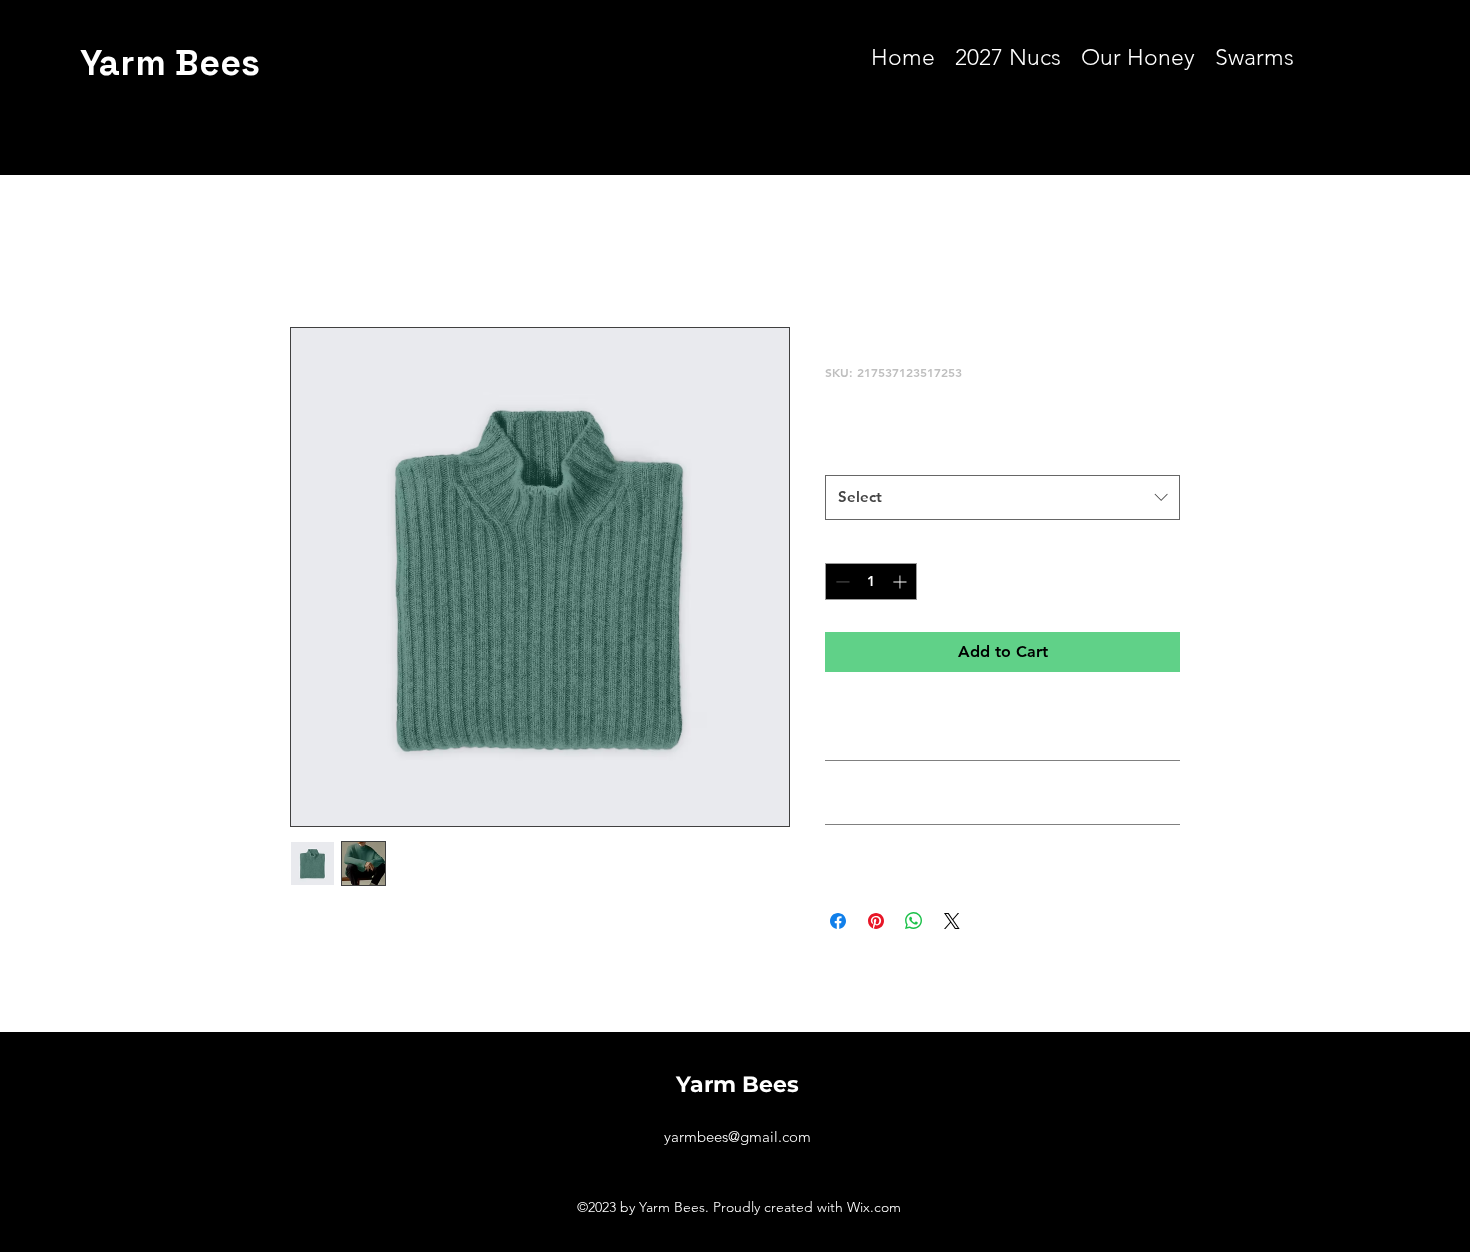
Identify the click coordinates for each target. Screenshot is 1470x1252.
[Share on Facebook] (838, 921)
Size (843, 455)
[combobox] (1002, 497)
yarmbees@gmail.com (737, 1136)
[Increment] (901, 581)
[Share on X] (952, 921)
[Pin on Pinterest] (876, 921)
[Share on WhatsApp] (914, 921)
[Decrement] (840, 581)
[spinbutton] (871, 581)
